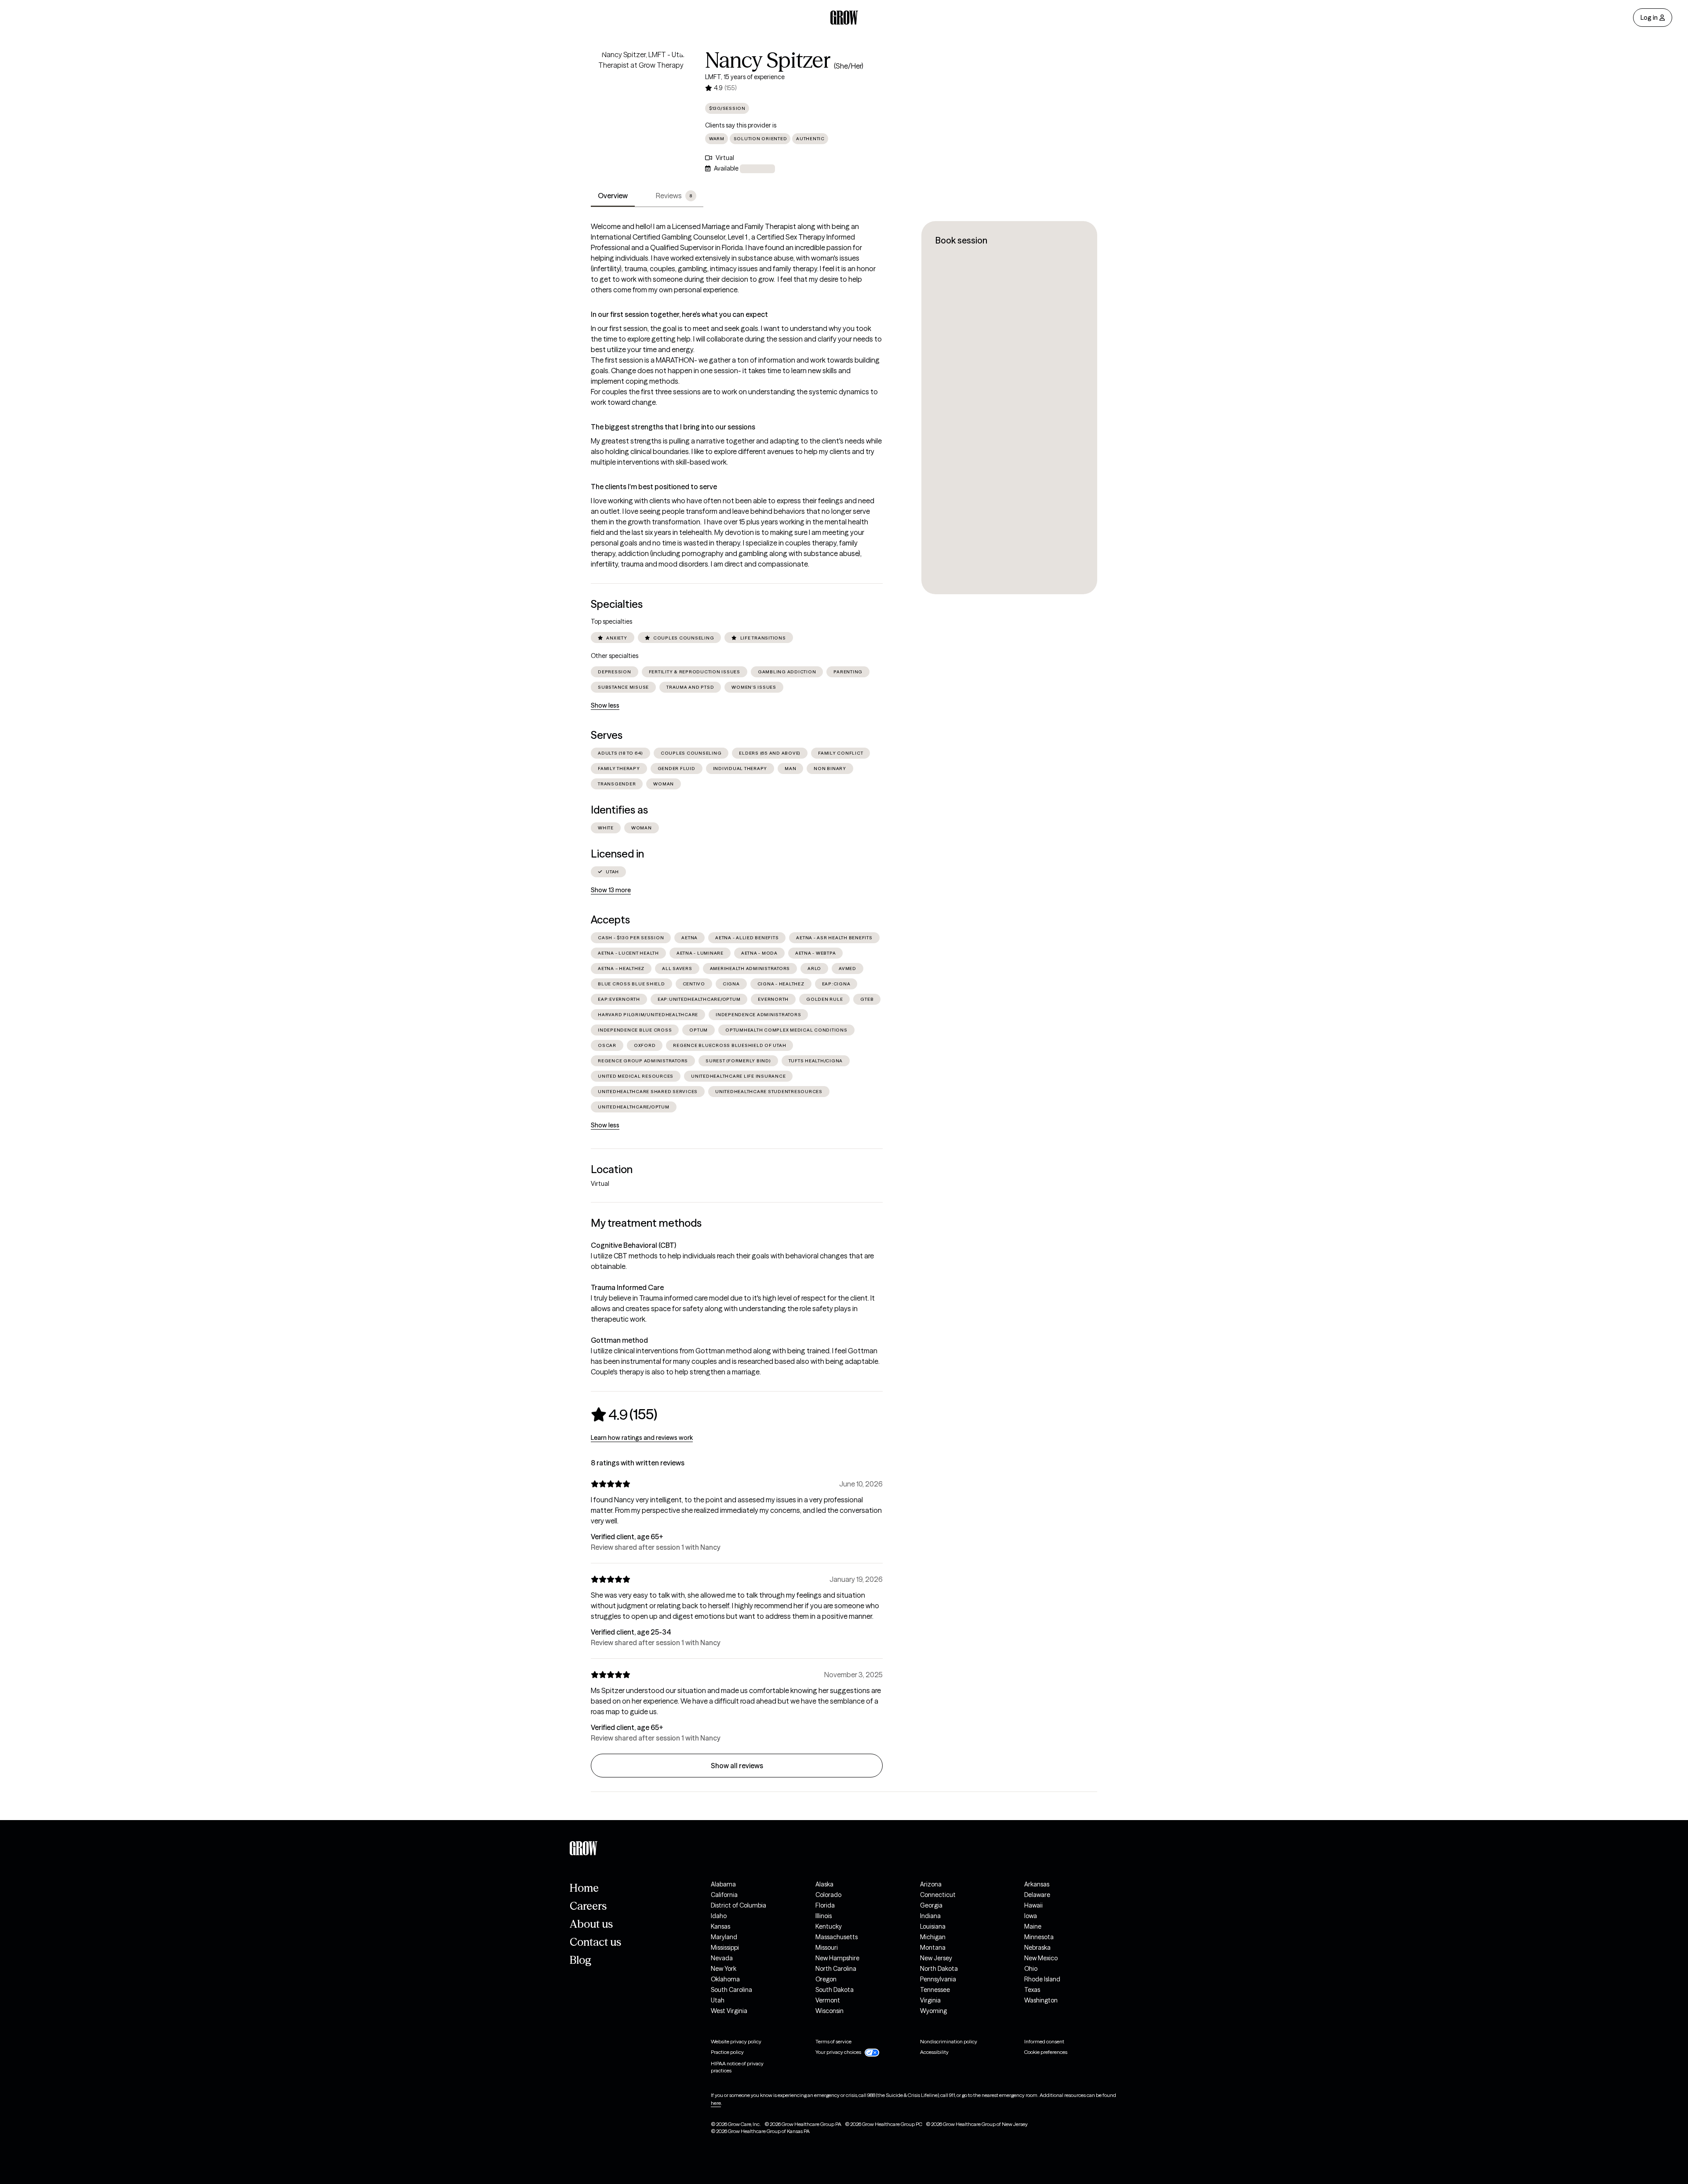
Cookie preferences (1046, 2052)
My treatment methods (646, 1223)
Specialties (617, 604)
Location (612, 1169)
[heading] (624, 1414)
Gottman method (619, 1340)
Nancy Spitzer (768, 60)
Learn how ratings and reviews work (642, 1438)
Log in (1649, 18)
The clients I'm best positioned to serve (654, 487)
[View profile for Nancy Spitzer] (641, 99)
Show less (605, 705)
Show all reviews (737, 1766)
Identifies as (619, 810)
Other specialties (615, 656)
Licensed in (617, 854)
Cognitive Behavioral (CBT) (633, 1245)
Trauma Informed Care (627, 1287)
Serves (607, 735)
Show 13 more (611, 890)
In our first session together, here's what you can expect (679, 314)
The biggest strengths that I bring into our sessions (673, 427)
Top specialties (611, 621)
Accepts (610, 920)
